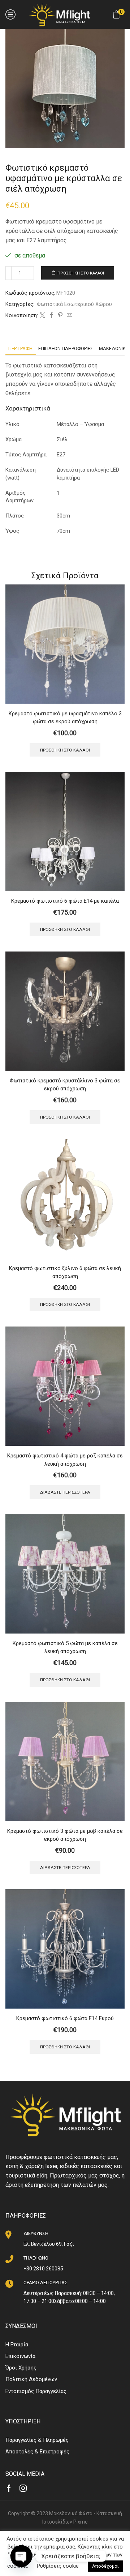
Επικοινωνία (20, 2356)
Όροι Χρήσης (21, 2368)
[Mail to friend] (69, 316)
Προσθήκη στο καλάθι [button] (65, 750)
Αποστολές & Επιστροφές (37, 2452)
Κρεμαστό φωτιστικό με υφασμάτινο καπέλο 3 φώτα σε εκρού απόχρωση (65, 718)
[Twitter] (42, 316)
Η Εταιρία (17, 2345)
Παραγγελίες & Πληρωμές (37, 2440)
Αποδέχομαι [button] (105, 2566)
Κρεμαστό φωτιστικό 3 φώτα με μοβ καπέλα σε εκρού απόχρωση (65, 1835)
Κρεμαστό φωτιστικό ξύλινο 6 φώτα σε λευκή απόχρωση (65, 1272)
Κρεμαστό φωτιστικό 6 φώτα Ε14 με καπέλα (65, 901)
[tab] (20, 348)
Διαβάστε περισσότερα (65, 1492)
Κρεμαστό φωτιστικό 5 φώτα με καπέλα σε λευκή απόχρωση (65, 1647)
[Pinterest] (60, 316)
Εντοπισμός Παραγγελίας (36, 2391)
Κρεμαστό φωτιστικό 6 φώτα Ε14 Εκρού (65, 2018)
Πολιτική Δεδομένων (31, 2379)
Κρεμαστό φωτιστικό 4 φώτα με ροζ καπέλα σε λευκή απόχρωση (65, 1460)
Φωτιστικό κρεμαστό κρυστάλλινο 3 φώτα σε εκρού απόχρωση (65, 1085)
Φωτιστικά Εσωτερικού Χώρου (74, 304)
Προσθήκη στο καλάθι (81, 273)
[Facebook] (51, 316)
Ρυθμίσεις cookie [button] (58, 2566)
